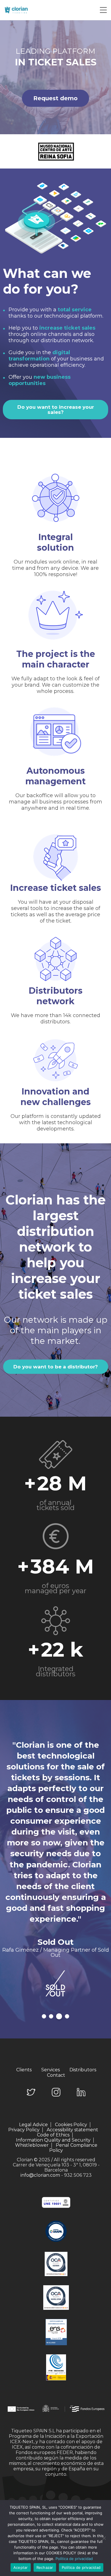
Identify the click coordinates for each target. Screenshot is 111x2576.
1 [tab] (44, 2016)
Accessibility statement (72, 2130)
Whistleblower (32, 2145)
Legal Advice (33, 2125)
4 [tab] (67, 2016)
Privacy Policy (24, 2130)
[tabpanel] (55, 1875)
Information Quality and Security (53, 2140)
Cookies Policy (71, 2125)
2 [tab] (51, 2016)
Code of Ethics (53, 2135)
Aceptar (21, 2567)
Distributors (83, 2070)
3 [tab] (59, 2016)
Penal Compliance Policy (73, 2148)
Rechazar (45, 2567)
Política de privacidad (74, 2559)
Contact (56, 2075)
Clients (24, 2070)
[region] (55, 77)
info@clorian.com (40, 2175)
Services (51, 2070)
